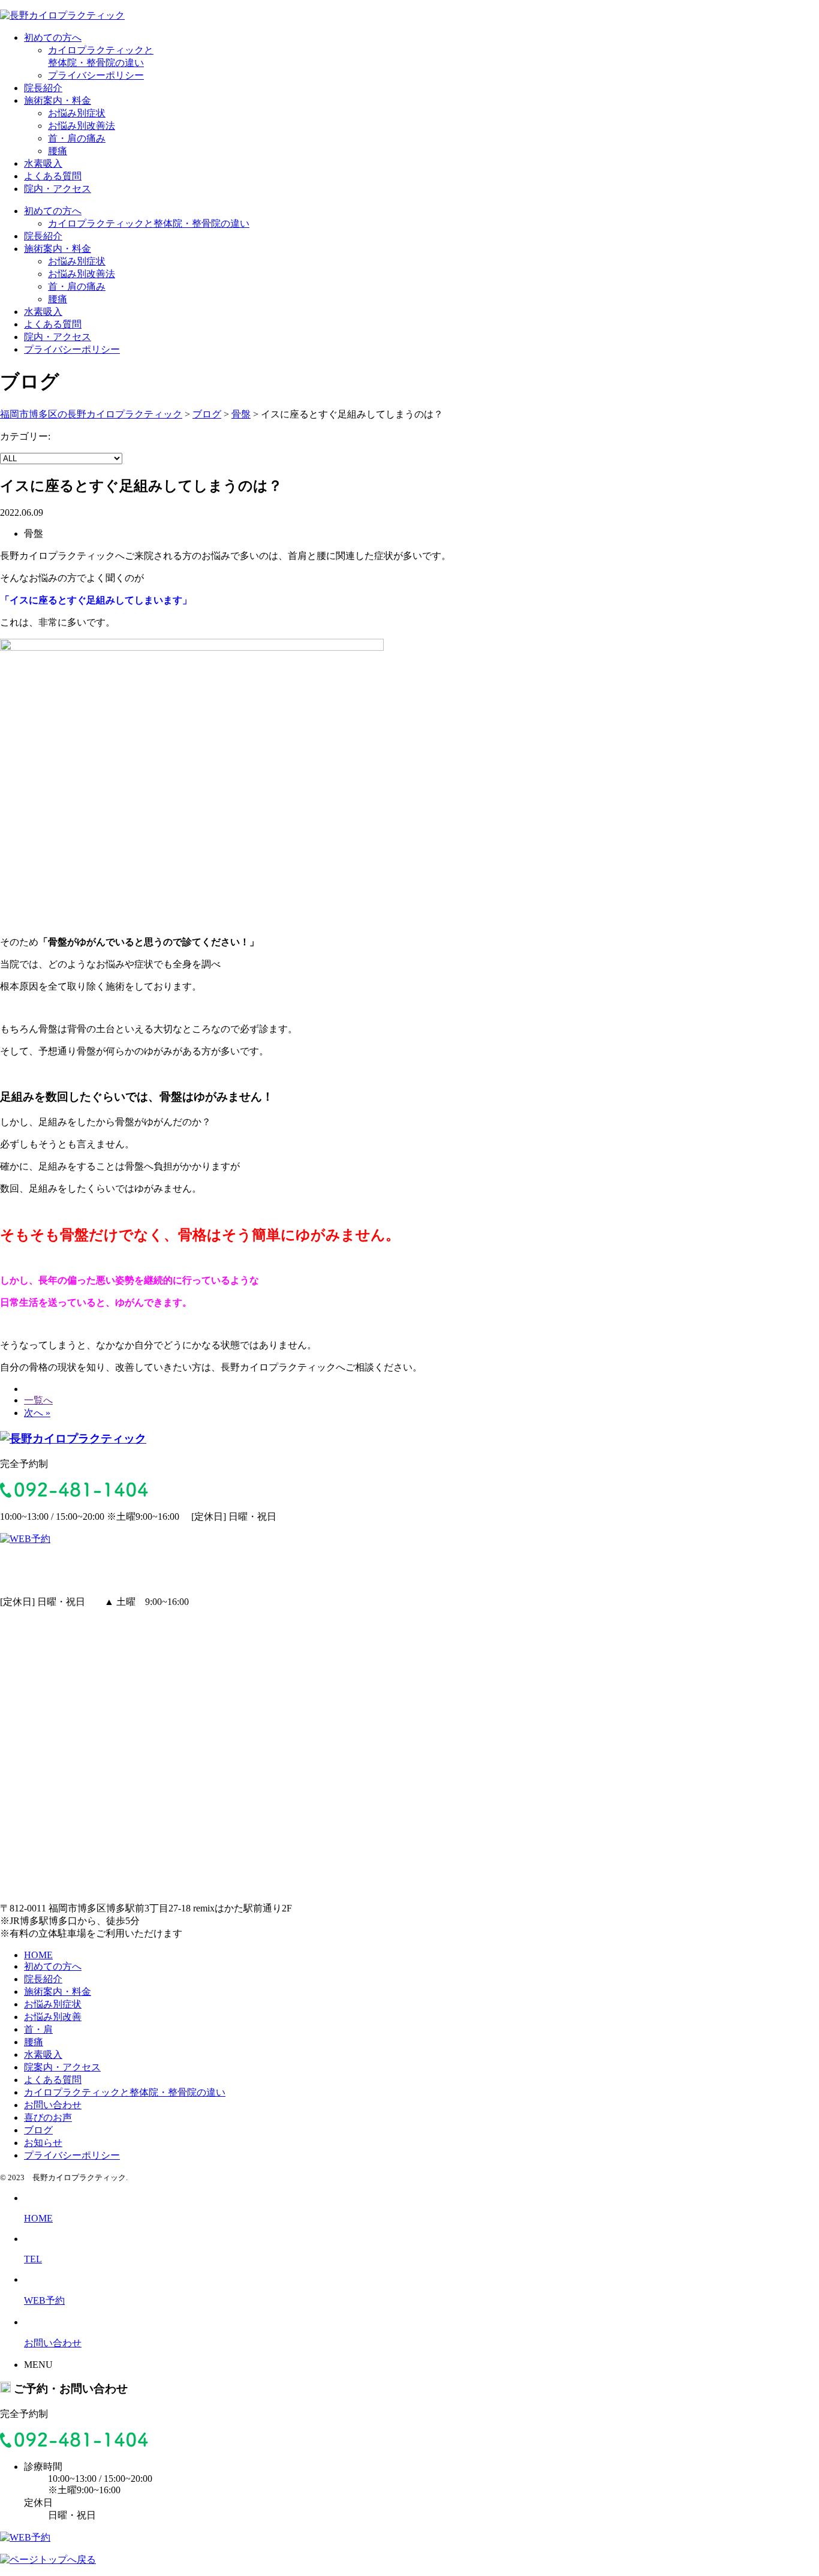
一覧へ (38, 1400)
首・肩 (38, 2029)
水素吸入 (43, 163)
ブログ (38, 2130)
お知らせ (43, 2143)
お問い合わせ (53, 2105)
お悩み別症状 (77, 113)
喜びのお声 (48, 2117)
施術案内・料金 (58, 100)
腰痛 (58, 151)
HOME (38, 1955)
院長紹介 (43, 88)
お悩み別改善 (53, 2017)
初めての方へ (53, 37)
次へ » (37, 1413)
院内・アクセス (58, 189)
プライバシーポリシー (96, 75)
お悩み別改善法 (82, 126)
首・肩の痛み (77, 138)
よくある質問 (53, 176)
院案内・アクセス (62, 2067)
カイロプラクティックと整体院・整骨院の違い (149, 223)
